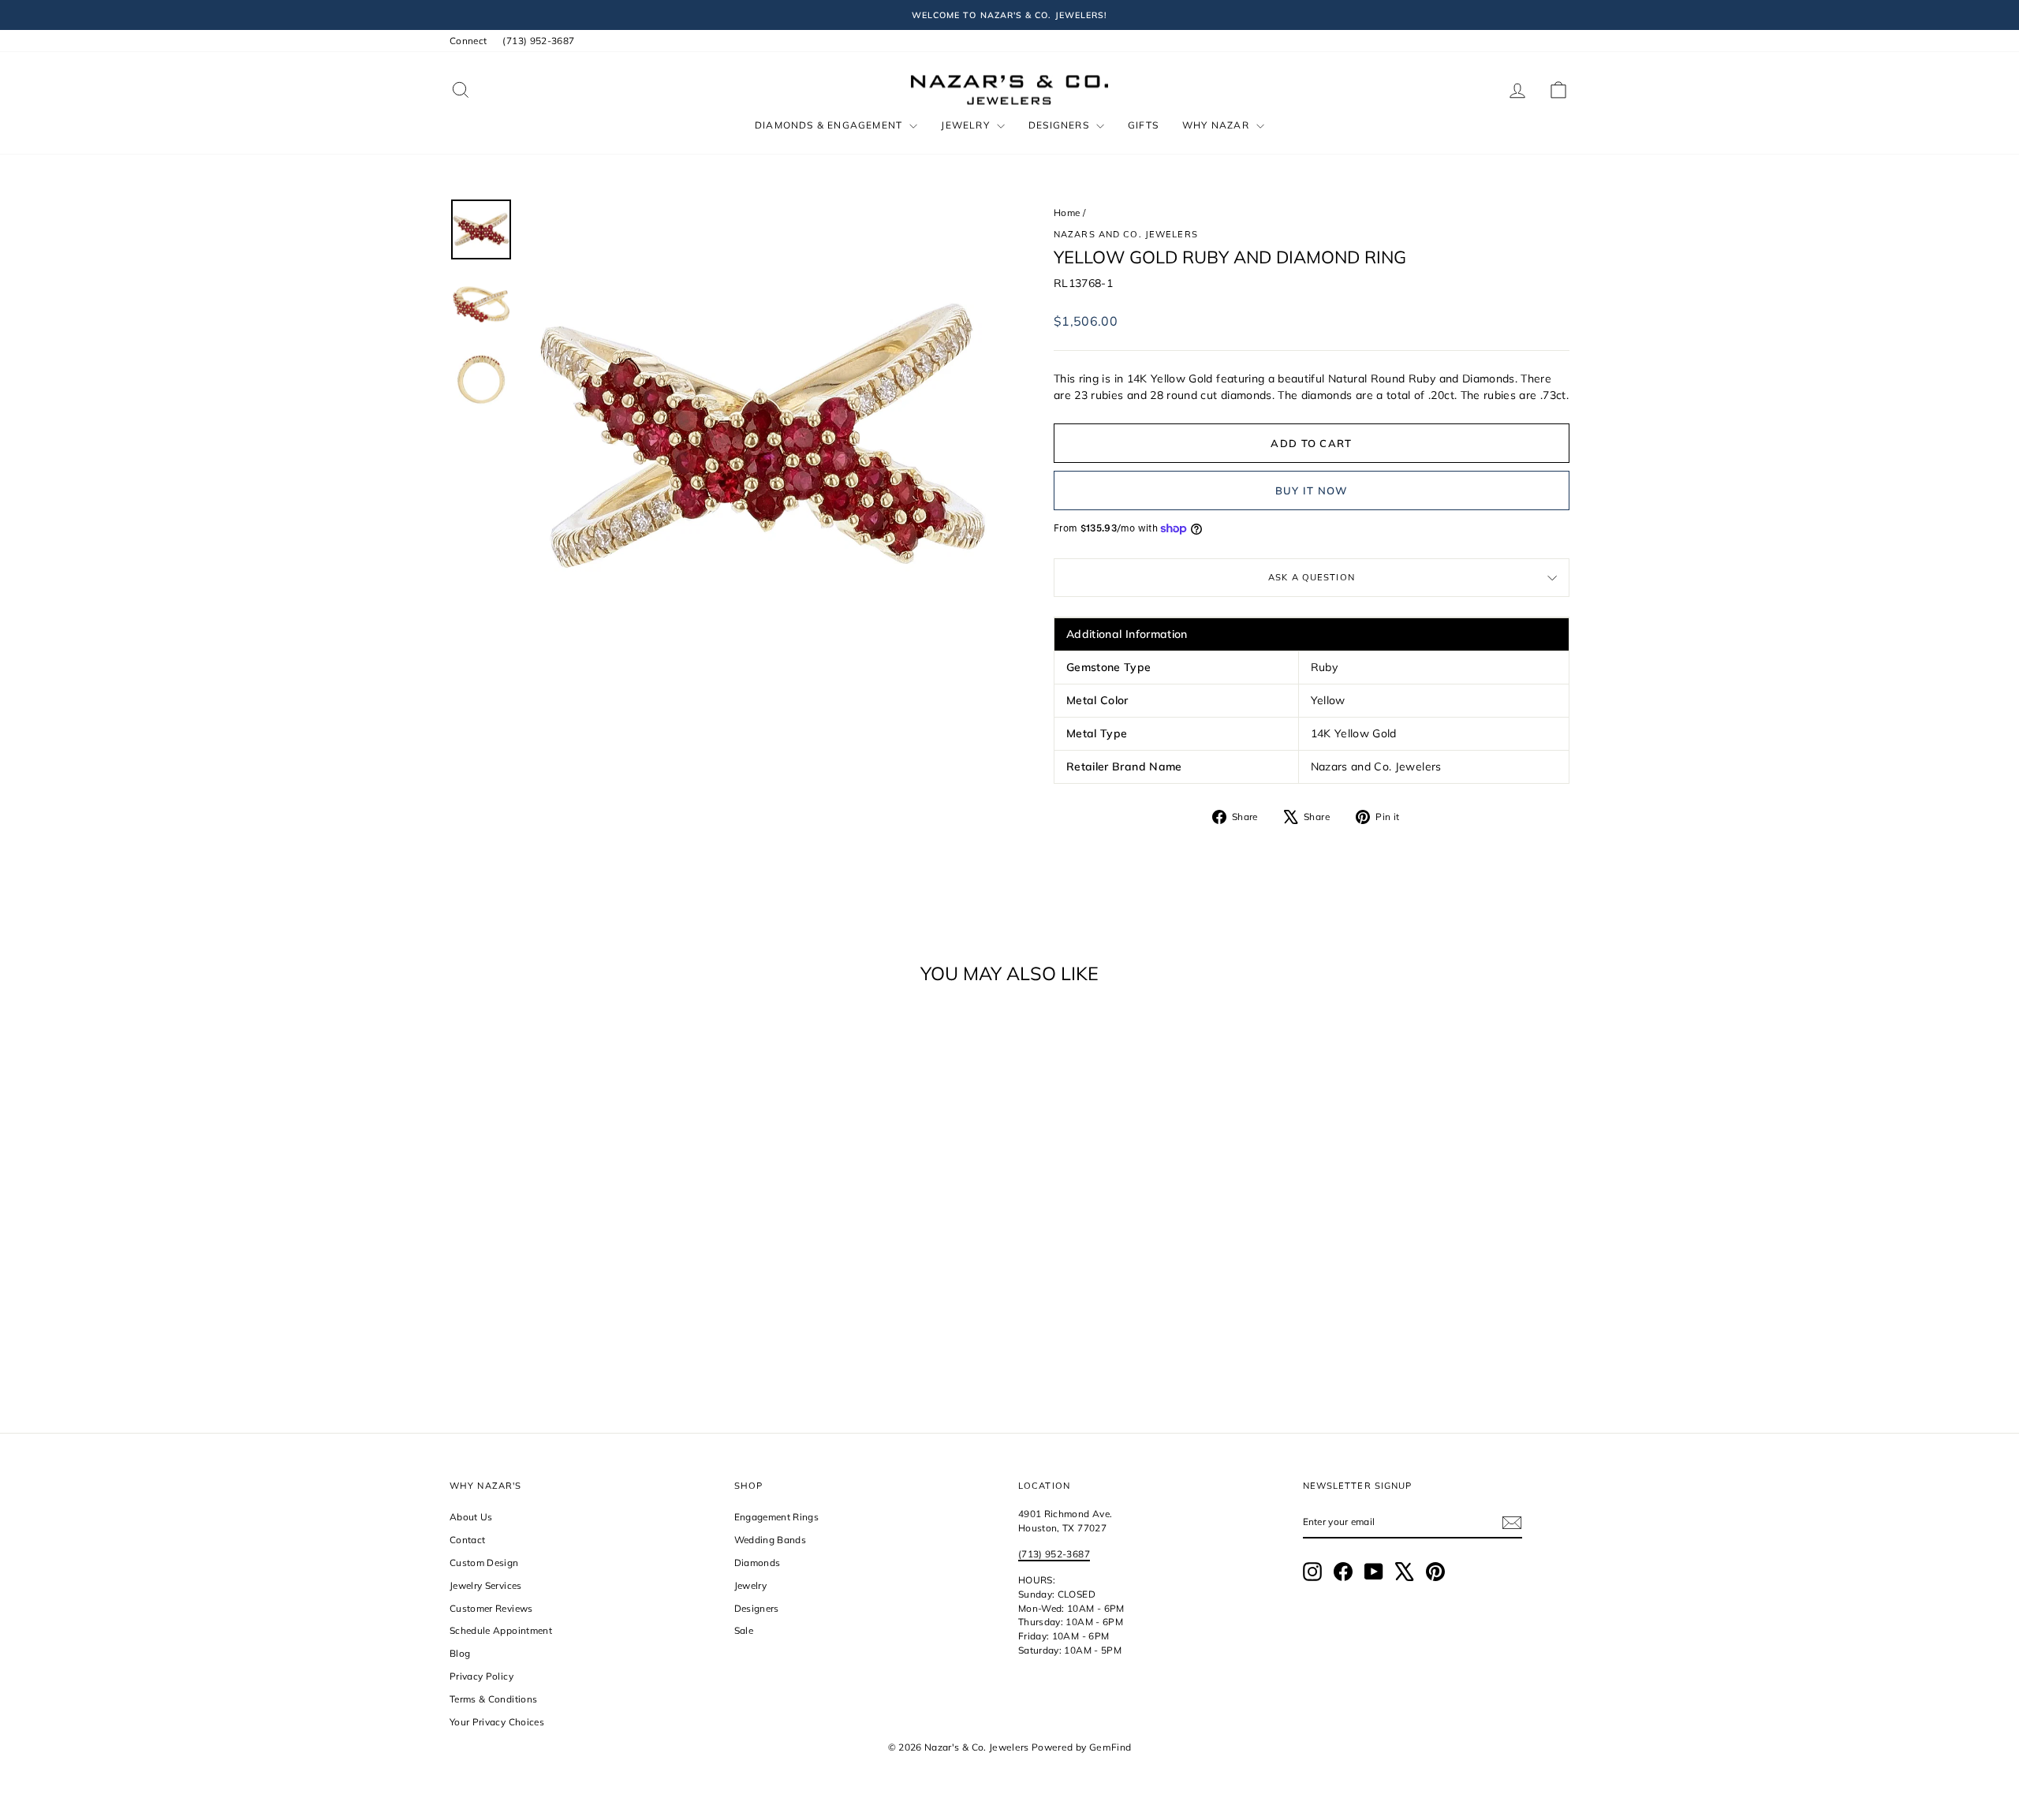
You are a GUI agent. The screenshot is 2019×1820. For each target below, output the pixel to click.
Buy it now (1312, 490)
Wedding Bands (771, 1540)
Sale (744, 1630)
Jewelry (967, 125)
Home (1067, 213)
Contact (467, 1540)
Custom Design (484, 1563)
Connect (468, 41)
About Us (471, 1517)
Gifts (1143, 125)
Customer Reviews (491, 1608)
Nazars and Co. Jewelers (1126, 234)
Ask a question (1312, 577)
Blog (460, 1653)
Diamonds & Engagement (830, 125)
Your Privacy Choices (497, 1722)
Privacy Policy (481, 1676)
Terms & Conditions (493, 1699)
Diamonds (758, 1563)
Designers (1060, 125)
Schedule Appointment (501, 1630)
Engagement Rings (777, 1517)
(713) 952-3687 (538, 41)
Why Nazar (1217, 125)
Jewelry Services (486, 1585)
